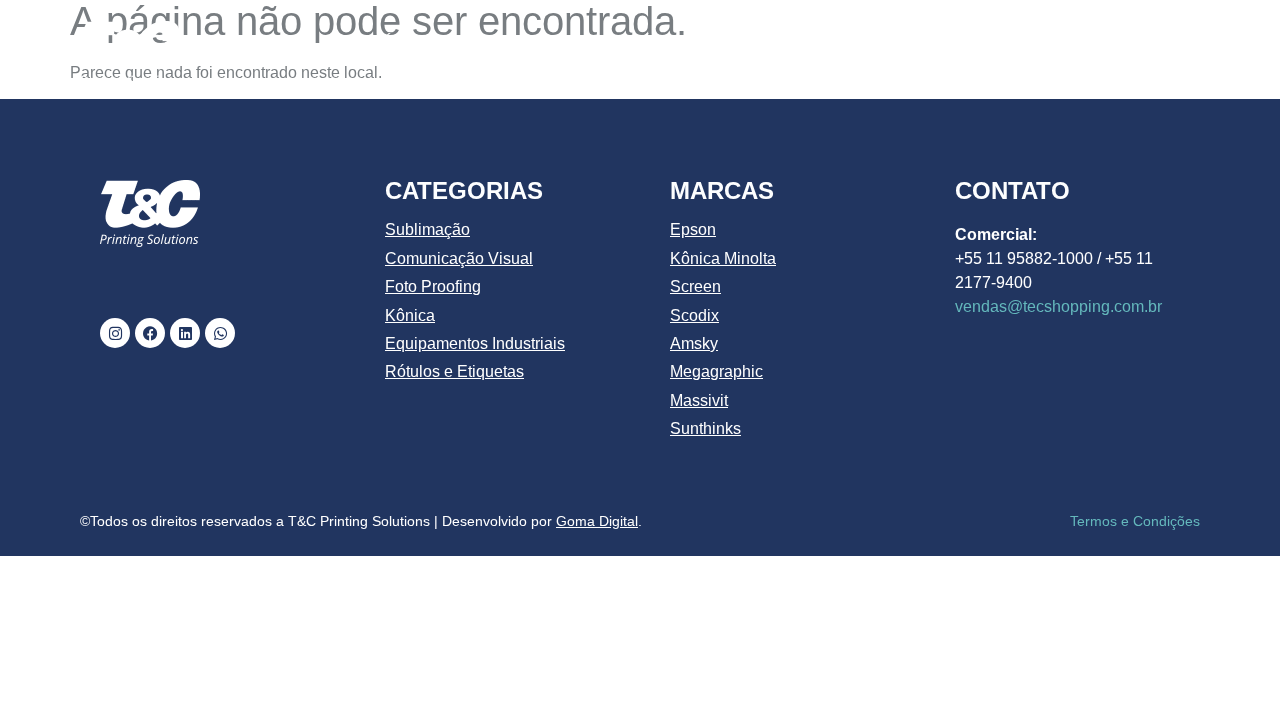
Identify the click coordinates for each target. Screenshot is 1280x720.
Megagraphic (716, 371)
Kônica (410, 315)
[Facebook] (150, 333)
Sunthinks (705, 428)
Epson (693, 229)
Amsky (694, 343)
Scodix (694, 315)
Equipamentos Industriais (475, 343)
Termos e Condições (1135, 521)
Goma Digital (597, 521)
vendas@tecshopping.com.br (1058, 306)
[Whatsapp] (220, 333)
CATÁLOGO (653, 42)
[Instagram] (115, 333)
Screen (695, 286)
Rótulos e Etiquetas (454, 371)
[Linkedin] (185, 333)
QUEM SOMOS (513, 42)
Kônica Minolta (723, 258)
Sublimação (427, 229)
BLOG (1041, 42)
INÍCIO (394, 42)
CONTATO (1141, 42)
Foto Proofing (433, 286)
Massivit (699, 400)
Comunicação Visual (459, 258)
